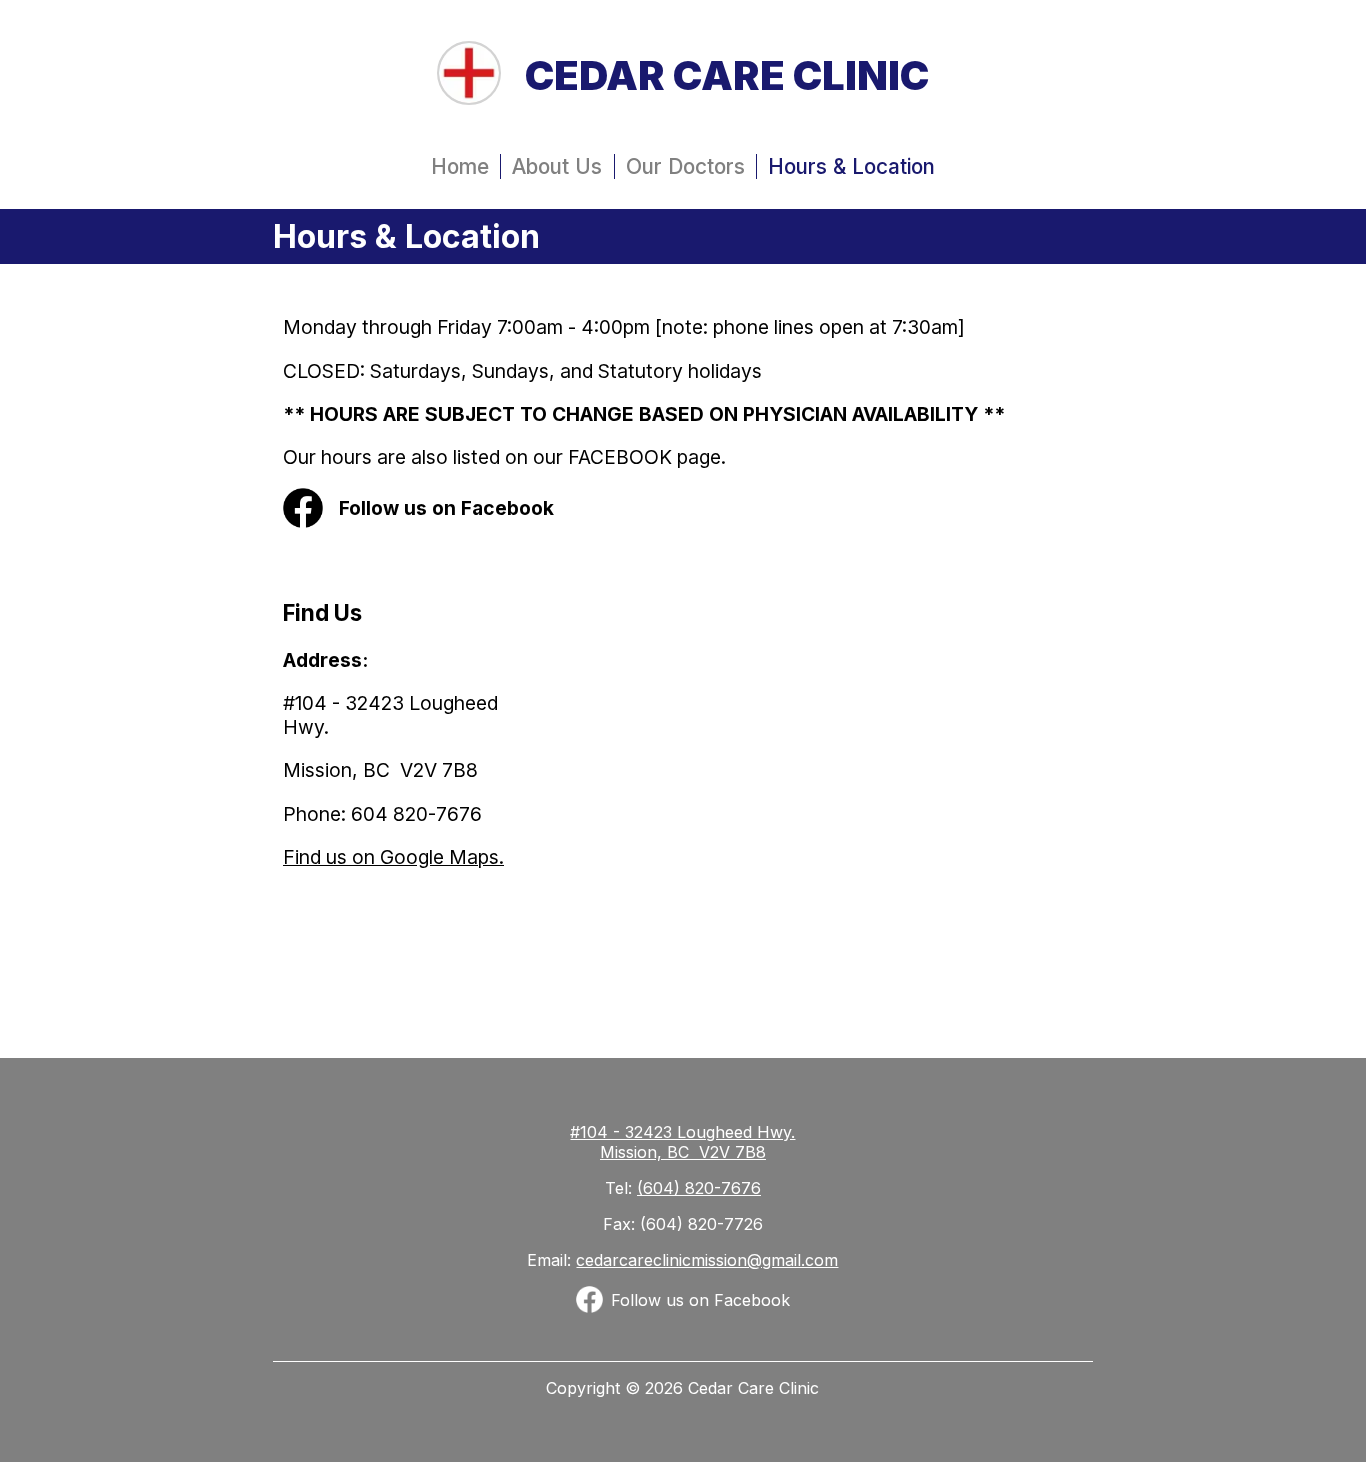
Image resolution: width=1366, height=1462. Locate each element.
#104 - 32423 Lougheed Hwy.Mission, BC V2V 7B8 (682, 1142)
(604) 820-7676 (699, 1188)
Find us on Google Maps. (393, 857)
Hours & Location (851, 166)
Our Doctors (685, 166)
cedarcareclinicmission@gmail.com (707, 1260)
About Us (557, 166)
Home (460, 166)
